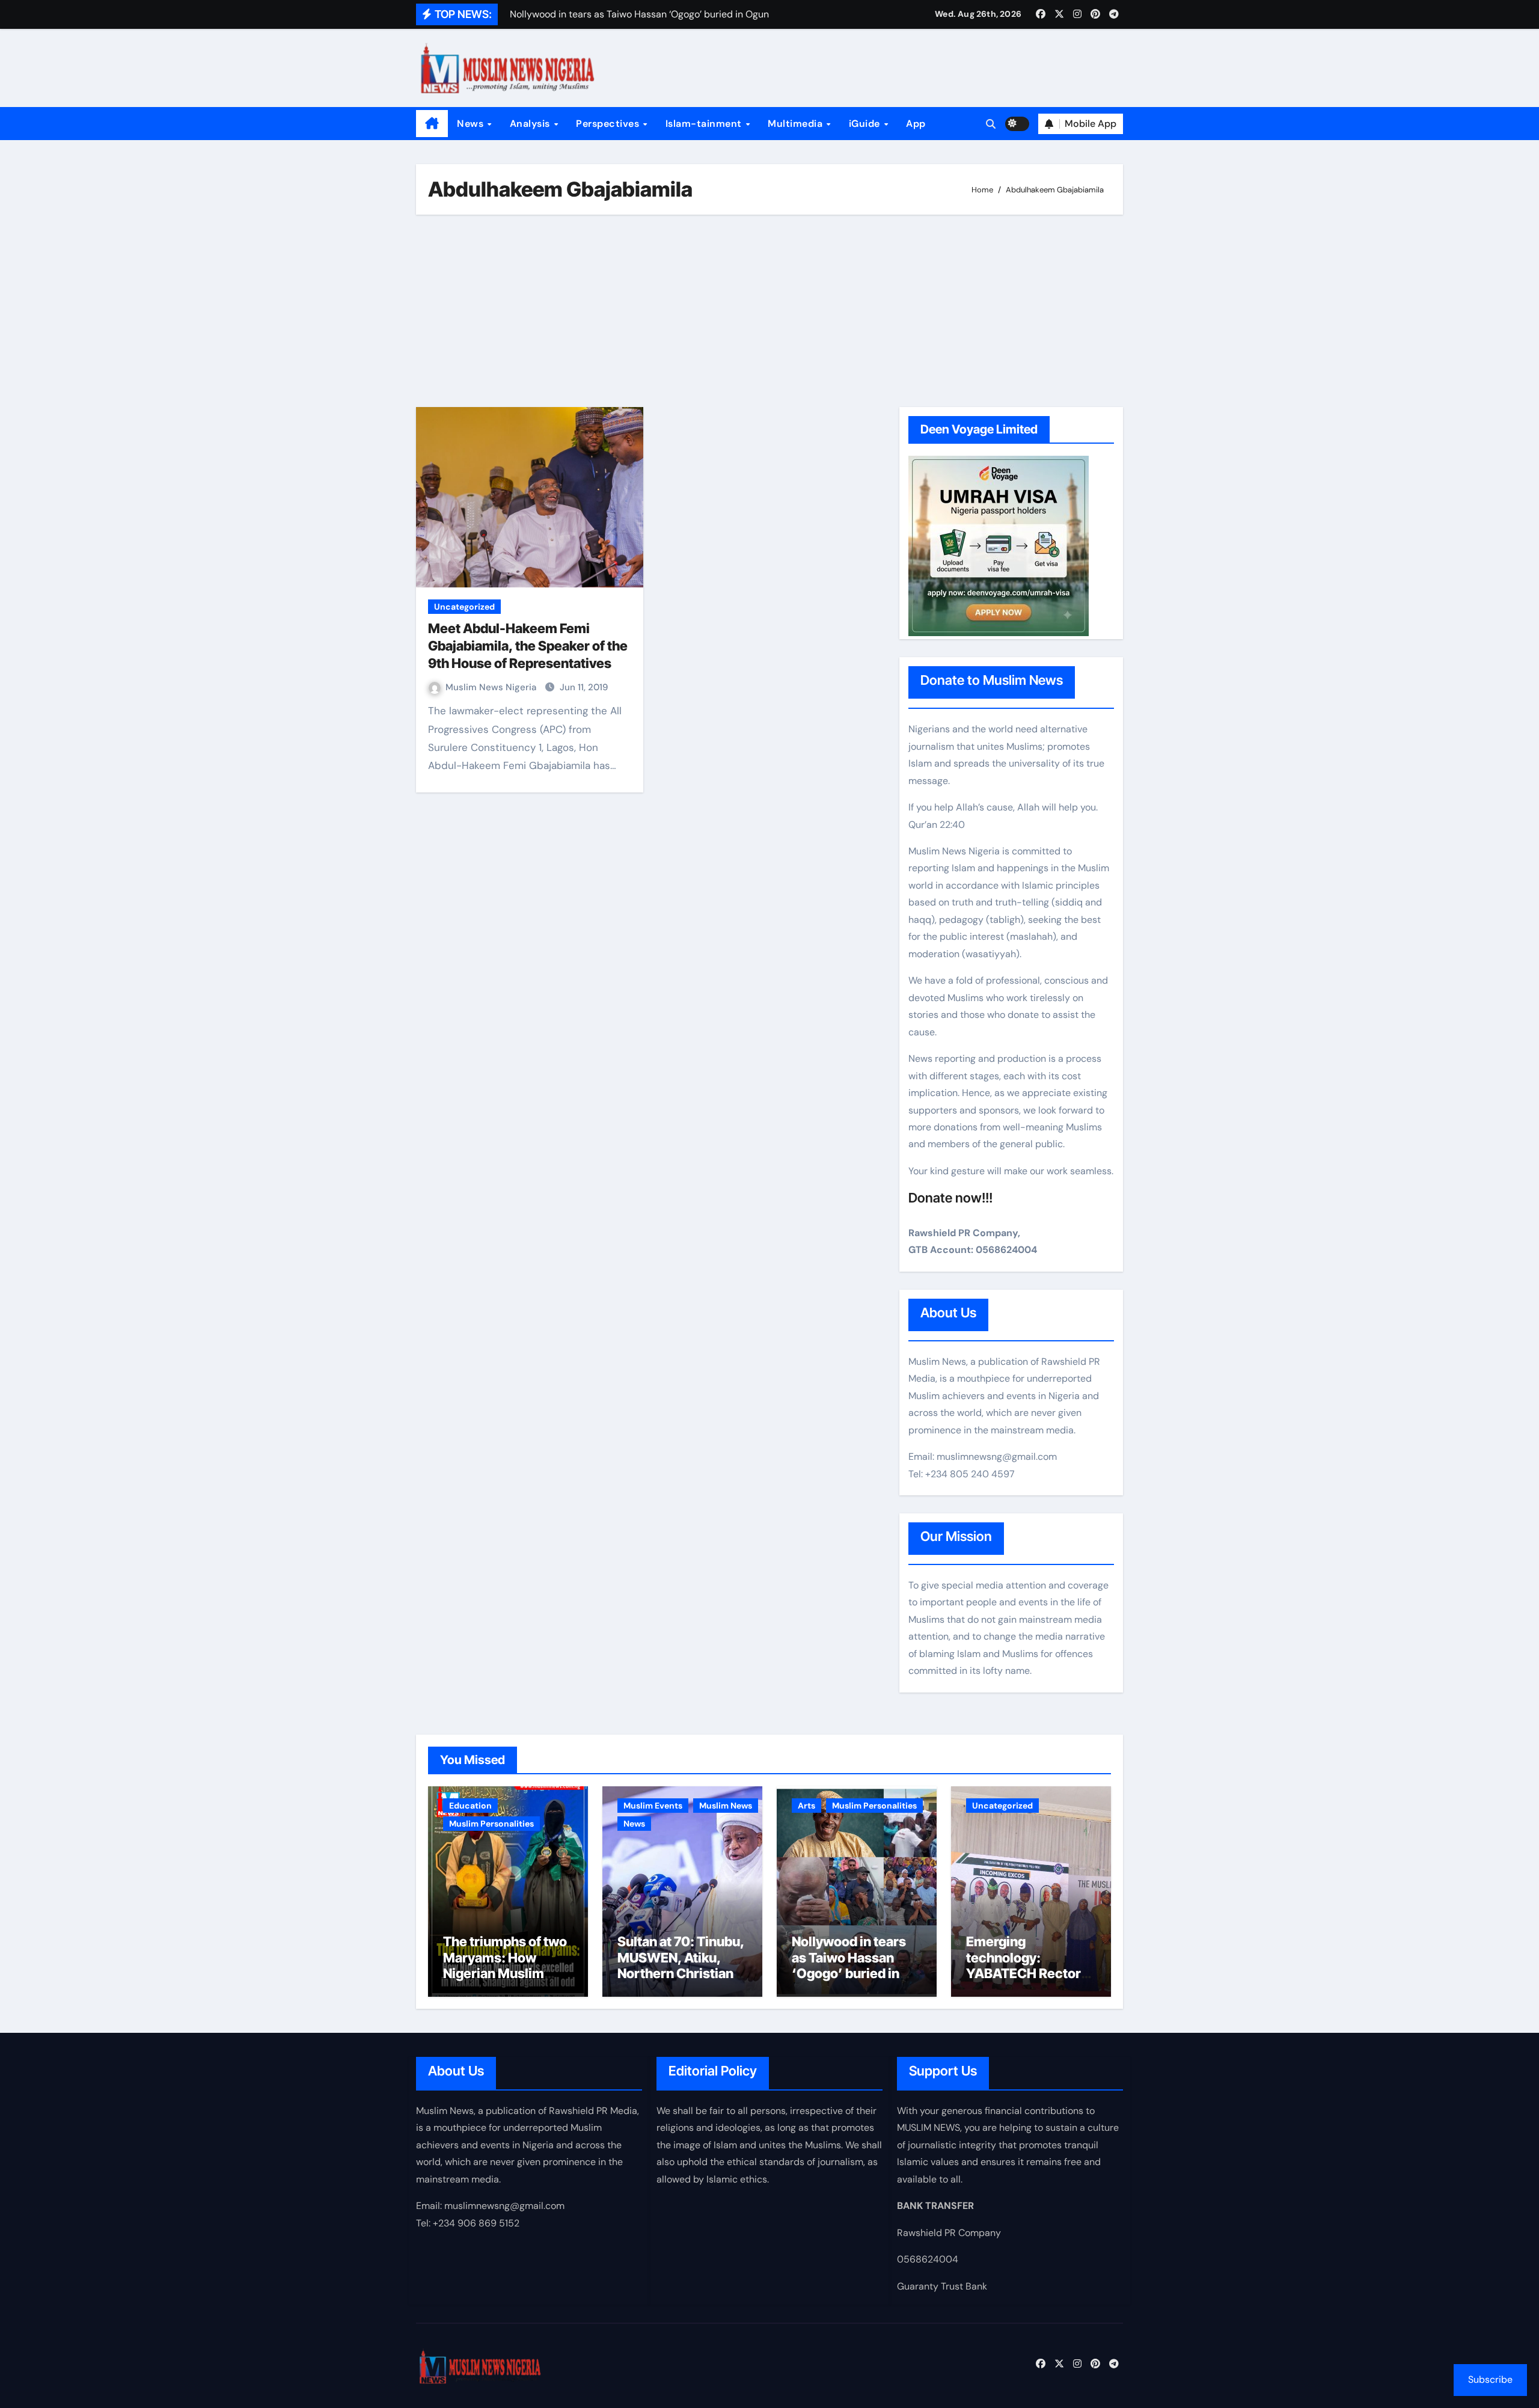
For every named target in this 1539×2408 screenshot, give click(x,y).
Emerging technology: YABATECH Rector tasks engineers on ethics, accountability (1025, 1981)
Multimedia (797, 124)
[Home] (432, 124)
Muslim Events (653, 1806)
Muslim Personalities (491, 1824)
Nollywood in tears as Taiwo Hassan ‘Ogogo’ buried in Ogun (849, 1965)
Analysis (531, 124)
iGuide (866, 124)
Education (470, 1806)
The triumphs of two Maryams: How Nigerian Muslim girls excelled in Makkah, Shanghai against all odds (505, 1981)
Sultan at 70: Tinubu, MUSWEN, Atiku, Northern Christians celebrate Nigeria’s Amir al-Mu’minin (681, 1973)
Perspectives (609, 124)
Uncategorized (464, 607)
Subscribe (1490, 2379)
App (916, 124)
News (472, 124)
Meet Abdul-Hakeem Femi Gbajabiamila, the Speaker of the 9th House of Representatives (528, 645)
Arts (806, 1806)
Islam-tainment (705, 124)
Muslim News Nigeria (492, 687)
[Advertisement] (771, 311)
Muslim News (726, 1806)
